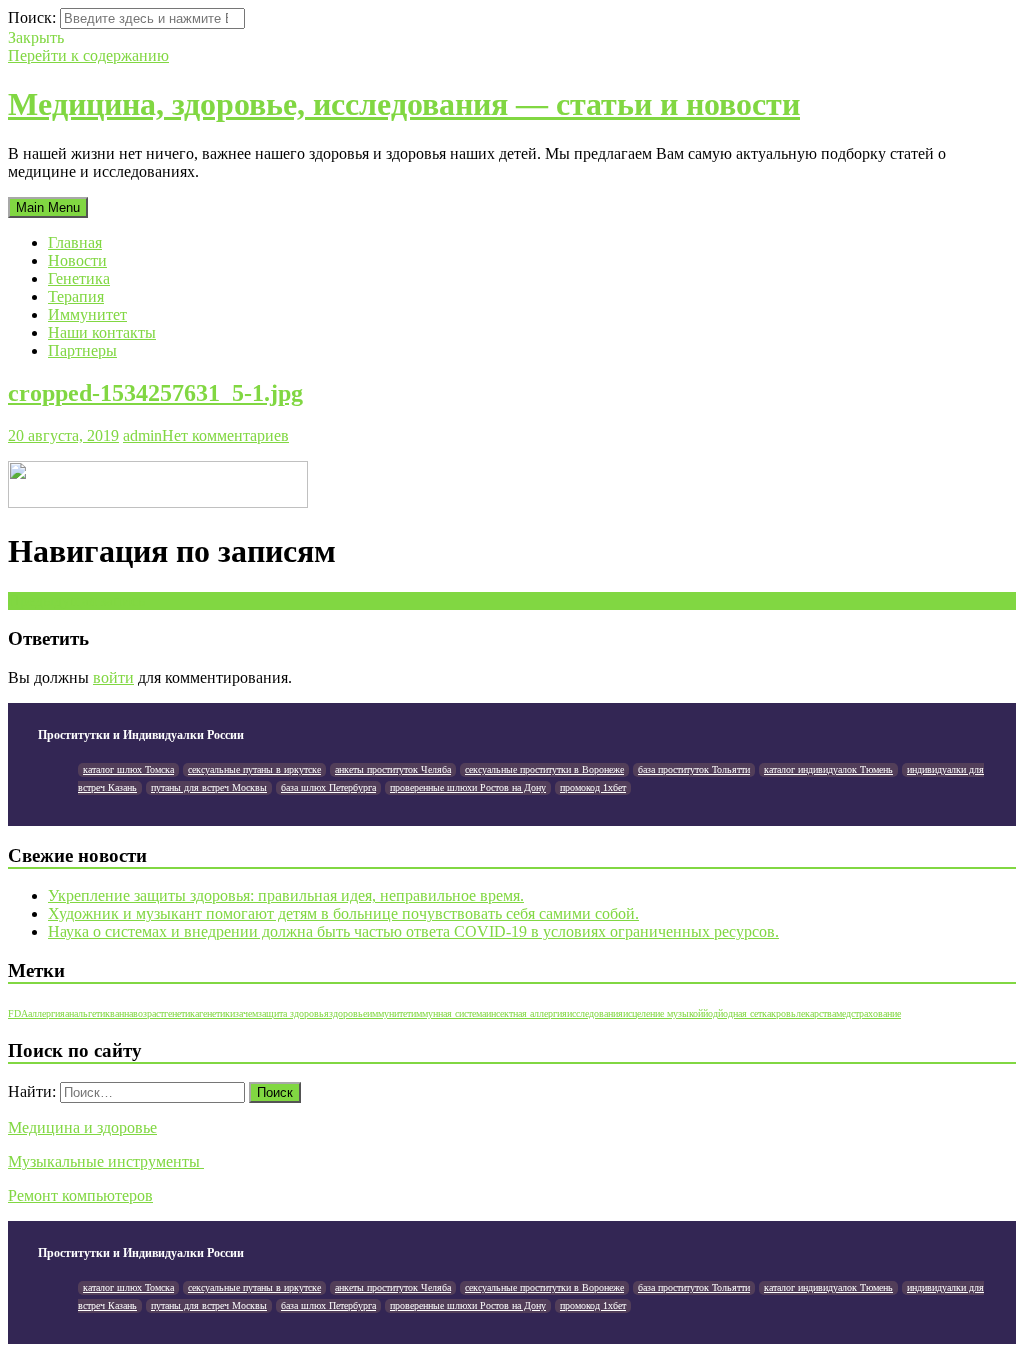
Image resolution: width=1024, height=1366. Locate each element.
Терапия (76, 296)
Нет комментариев (225, 435)
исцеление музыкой (663, 1013)
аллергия (46, 1013)
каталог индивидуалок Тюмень (828, 769)
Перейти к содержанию (88, 55)
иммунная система (448, 1013)
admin (142, 435)
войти (113, 677)
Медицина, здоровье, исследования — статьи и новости (404, 104)
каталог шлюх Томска (128, 769)
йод (710, 1013)
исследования (595, 1013)
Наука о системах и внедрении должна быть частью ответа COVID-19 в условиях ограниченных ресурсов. (413, 931)
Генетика (79, 278)
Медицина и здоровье (82, 1127)
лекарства (816, 1013)
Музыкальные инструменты (106, 1161)
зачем (246, 1013)
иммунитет (389, 1013)
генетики (217, 1013)
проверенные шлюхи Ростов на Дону (468, 787)
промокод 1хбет (593, 787)
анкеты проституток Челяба (393, 769)
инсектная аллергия (526, 1013)
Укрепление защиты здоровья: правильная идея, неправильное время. (286, 895)
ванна (121, 1013)
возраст (148, 1013)
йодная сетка (744, 1013)
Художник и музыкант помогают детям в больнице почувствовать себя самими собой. (343, 913)
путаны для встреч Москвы (209, 787)
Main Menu (48, 207)
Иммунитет (87, 314)
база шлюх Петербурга (328, 787)
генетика (181, 1013)
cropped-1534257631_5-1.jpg (155, 393)
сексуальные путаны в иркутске (254, 769)
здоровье (348, 1013)
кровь (783, 1013)
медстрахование (868, 1013)
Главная (75, 242)
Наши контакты (102, 332)
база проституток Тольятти (694, 769)
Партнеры (82, 350)
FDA (18, 1013)
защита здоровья (293, 1013)
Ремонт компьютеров (80, 1195)
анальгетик (87, 1013)
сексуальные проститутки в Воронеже (544, 769)
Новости (77, 260)
